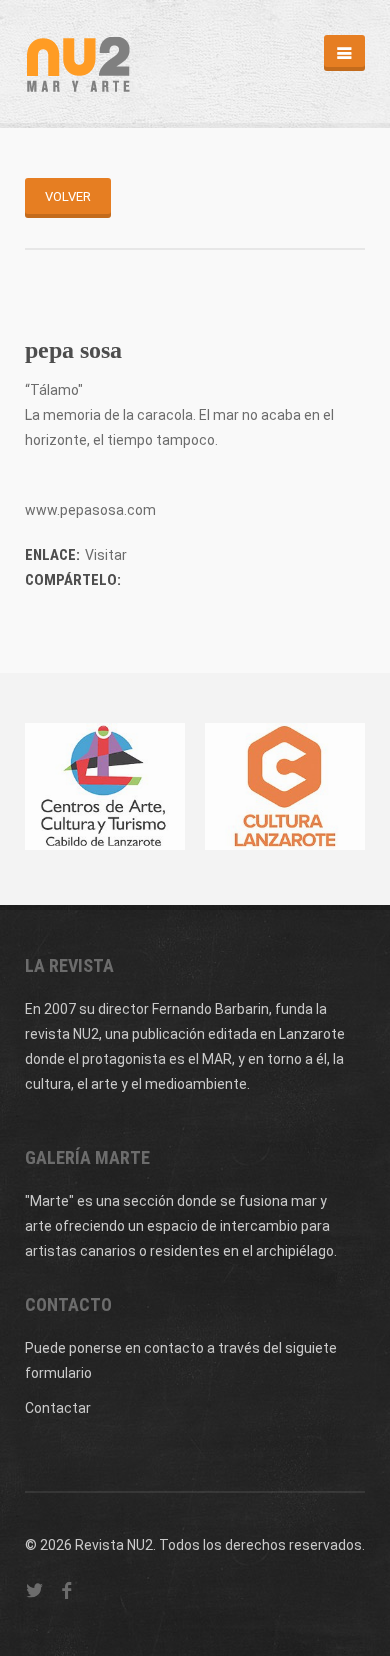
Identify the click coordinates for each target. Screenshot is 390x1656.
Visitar (106, 555)
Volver (68, 196)
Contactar (58, 1408)
